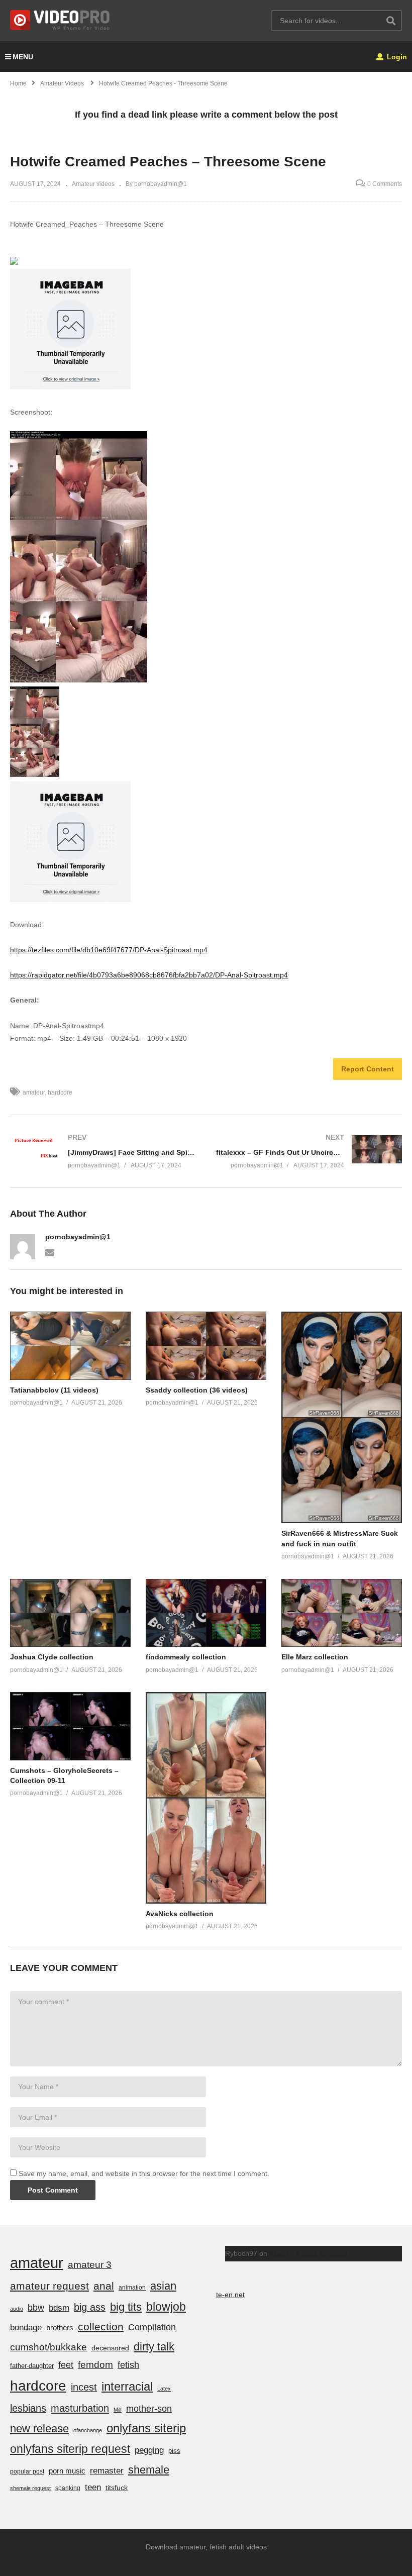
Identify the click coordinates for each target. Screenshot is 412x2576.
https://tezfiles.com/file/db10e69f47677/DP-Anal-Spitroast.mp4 (109, 950)
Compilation (152, 2327)
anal (104, 2286)
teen (93, 2487)
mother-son (149, 2408)
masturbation (80, 2408)
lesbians (28, 2408)
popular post (27, 2471)
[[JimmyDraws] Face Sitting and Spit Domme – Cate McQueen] (103, 1152)
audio (17, 2309)
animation (132, 2288)
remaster (107, 2470)
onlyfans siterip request (70, 2449)
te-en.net (230, 2295)
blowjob (166, 2307)
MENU (23, 57)
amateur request (49, 2286)
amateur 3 (90, 2265)
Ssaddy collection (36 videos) (197, 1390)
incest (84, 2387)
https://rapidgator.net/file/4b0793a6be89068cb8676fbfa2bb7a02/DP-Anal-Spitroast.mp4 (149, 975)
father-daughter (32, 2366)
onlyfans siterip (146, 2428)
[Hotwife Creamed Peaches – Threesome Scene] (70, 1346)
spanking (68, 2488)
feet (66, 2365)
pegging (149, 2450)
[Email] (50, 1252)
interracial (127, 2386)
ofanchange (88, 2430)
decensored (110, 2348)
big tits (126, 2307)
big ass (90, 2307)
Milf (118, 2410)
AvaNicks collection (180, 1914)
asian (163, 2286)
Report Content (368, 1069)
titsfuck (117, 2488)
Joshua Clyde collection (52, 1657)
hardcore (60, 1093)
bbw (36, 2308)
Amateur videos (93, 184)
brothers (60, 2327)
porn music (67, 2471)
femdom (95, 2365)
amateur (34, 1093)
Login (396, 57)
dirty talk (154, 2347)
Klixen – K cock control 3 (308, 2253)
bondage (26, 2327)
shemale (149, 2470)
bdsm (59, 2308)
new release (39, 2429)
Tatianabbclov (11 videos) (54, 1390)
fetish (128, 2365)
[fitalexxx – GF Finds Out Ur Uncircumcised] (309, 1152)
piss (174, 2451)
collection (101, 2326)
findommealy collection (186, 1657)
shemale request (30, 2488)
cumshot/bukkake (48, 2347)
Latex (164, 2389)
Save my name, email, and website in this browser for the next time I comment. (144, 2173)
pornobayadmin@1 (78, 1237)
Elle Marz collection (315, 1657)
